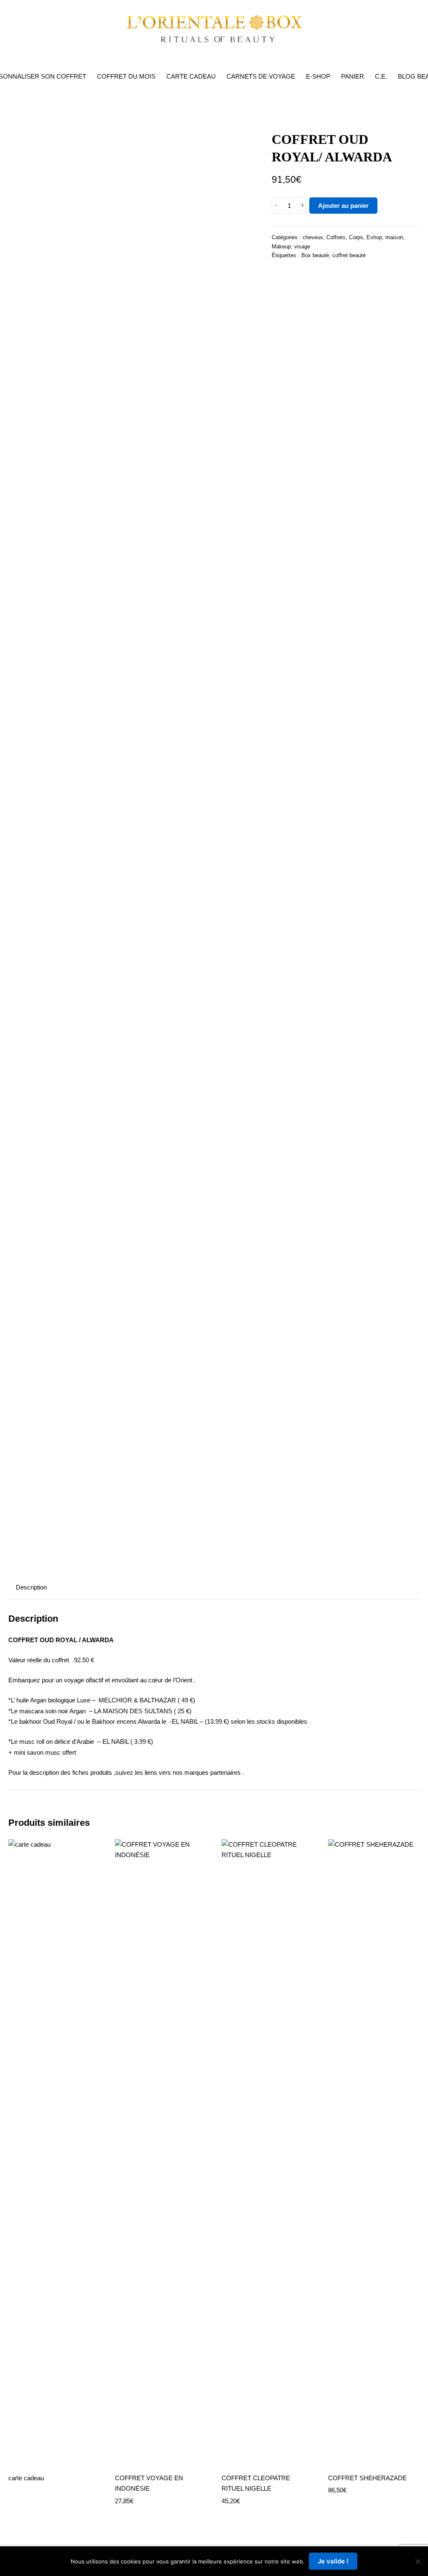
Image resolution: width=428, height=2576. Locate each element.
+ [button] (302, 206)
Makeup (281, 247)
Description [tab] (31, 1587)
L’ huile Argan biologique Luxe (51, 1700)
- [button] (276, 206)
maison (394, 237)
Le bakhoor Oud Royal (42, 1721)
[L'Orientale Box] (214, 28)
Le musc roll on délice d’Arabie (53, 1742)
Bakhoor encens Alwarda (126, 1721)
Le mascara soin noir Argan (48, 1711)
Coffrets (336, 237)
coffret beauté (349, 255)
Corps (356, 237)
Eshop (374, 237)
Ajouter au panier (343, 206)
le (88, 1721)
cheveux (313, 237)
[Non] (418, 2561)
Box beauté (315, 255)
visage (302, 247)
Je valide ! (333, 2561)
